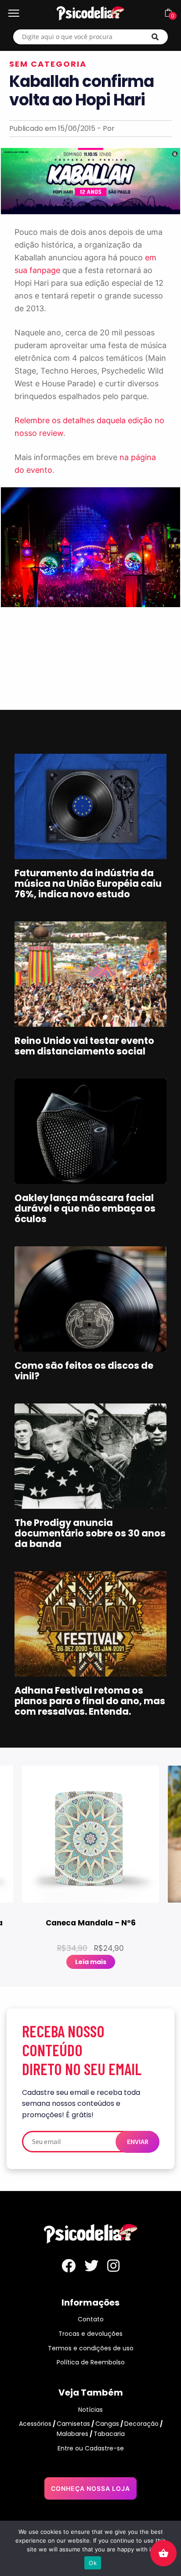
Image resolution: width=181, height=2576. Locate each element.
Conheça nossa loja (90, 2488)
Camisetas (73, 2424)
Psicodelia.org (90, 13)
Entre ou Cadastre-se (91, 2448)
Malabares (72, 2434)
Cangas (107, 2424)
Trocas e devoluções (90, 2334)
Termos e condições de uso (91, 2348)
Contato (91, 2319)
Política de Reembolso (91, 2362)
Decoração (141, 2424)
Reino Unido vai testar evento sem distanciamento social (84, 1046)
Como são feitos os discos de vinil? (84, 1371)
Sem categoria (48, 64)
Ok (93, 2563)
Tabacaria (109, 2434)
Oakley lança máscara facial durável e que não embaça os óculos (85, 1208)
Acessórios (35, 2424)
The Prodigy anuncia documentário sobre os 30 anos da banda (90, 1533)
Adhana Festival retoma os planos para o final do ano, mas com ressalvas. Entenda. (90, 1701)
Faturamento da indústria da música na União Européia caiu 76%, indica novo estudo (88, 883)
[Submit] (155, 37)
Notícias (90, 2410)
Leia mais (91, 1962)
